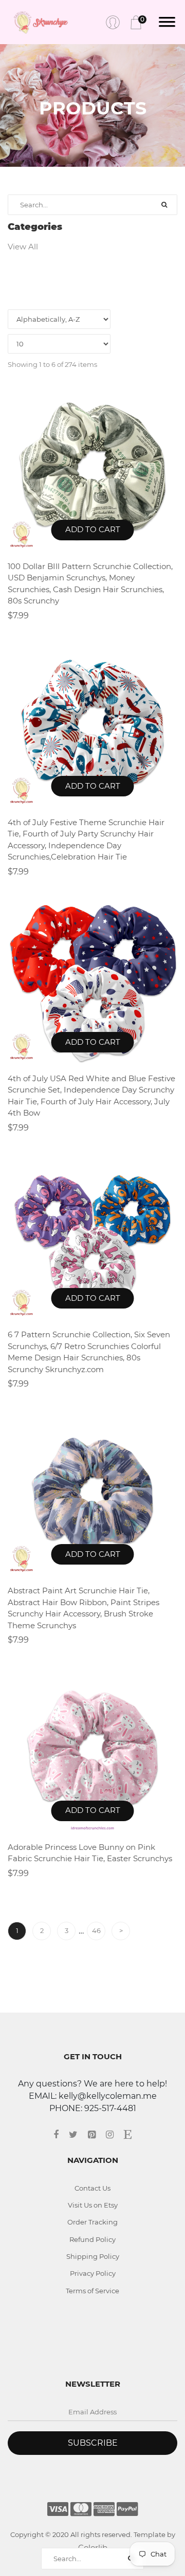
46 (96, 1930)
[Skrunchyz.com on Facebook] (61, 2135)
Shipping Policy (93, 2256)
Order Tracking (92, 2222)
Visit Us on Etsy (93, 2205)
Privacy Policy (93, 2273)
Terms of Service (92, 2291)
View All (23, 247)
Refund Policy (92, 2239)
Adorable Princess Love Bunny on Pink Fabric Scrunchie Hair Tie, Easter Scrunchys (90, 1853)
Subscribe (93, 2443)
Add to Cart (93, 529)
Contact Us (92, 2188)
